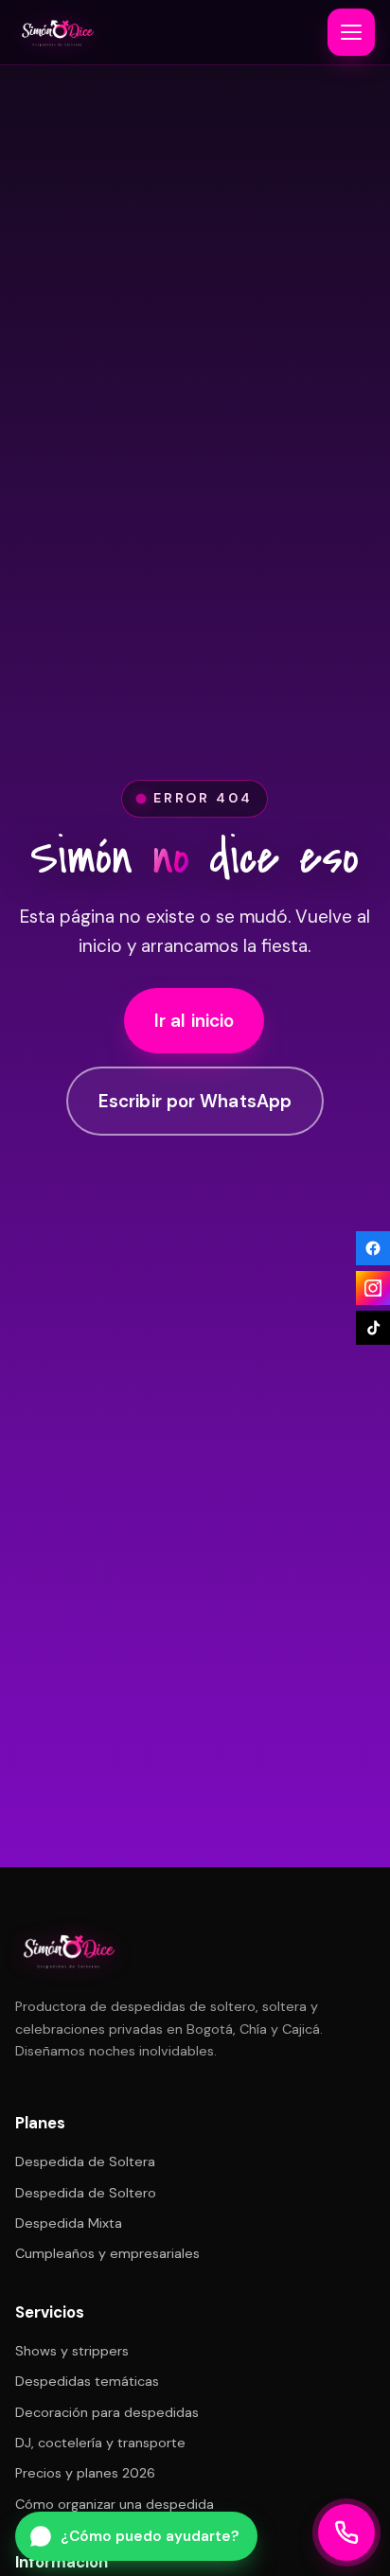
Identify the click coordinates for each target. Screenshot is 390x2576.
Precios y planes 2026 (85, 2473)
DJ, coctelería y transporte (100, 2443)
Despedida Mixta (69, 2223)
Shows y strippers (72, 2351)
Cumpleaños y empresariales (107, 2253)
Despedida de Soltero (86, 2193)
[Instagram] (373, 1288)
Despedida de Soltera (85, 2161)
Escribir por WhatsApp (195, 1101)
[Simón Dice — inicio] (57, 32)
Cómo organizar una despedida (115, 2504)
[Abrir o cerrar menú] (351, 32)
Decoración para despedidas (107, 2412)
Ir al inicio (195, 1021)
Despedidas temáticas (87, 2381)
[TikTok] (373, 1328)
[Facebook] (373, 1248)
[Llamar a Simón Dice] (346, 2532)
